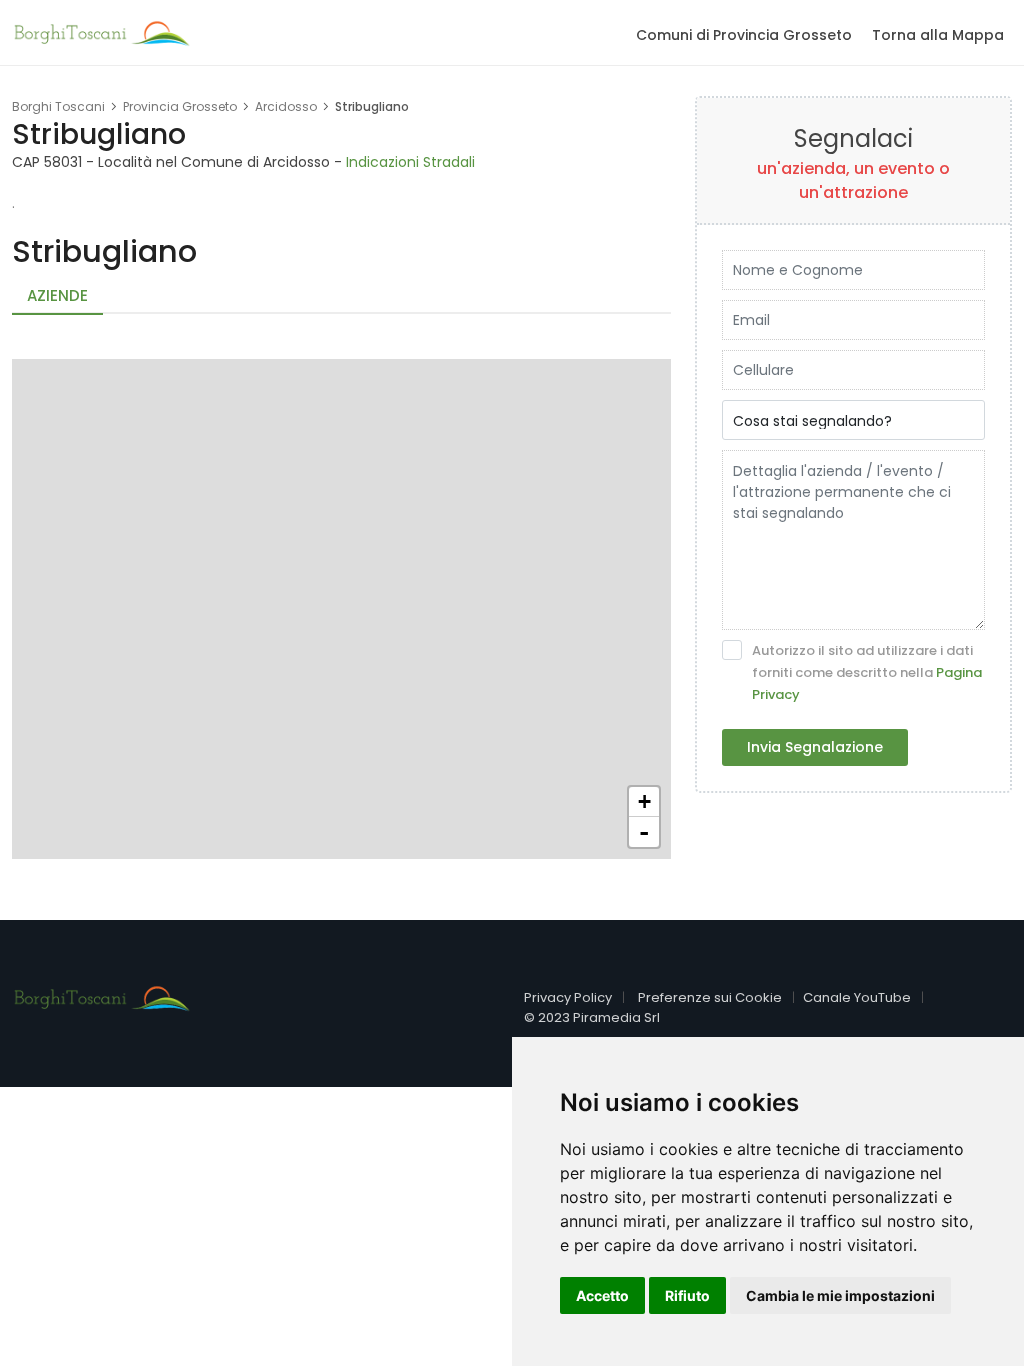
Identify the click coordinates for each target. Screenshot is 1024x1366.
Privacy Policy (568, 997)
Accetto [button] (602, 1295)
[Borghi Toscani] (102, 31)
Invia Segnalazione (815, 747)
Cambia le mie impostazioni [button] (840, 1295)
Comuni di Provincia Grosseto (744, 35)
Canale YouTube (857, 997)
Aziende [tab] (57, 295)
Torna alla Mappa (938, 35)
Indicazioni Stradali (410, 162)
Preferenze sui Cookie (710, 997)
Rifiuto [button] (687, 1295)
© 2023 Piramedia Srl (592, 1017)
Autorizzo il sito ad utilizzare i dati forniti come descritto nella (867, 672)
